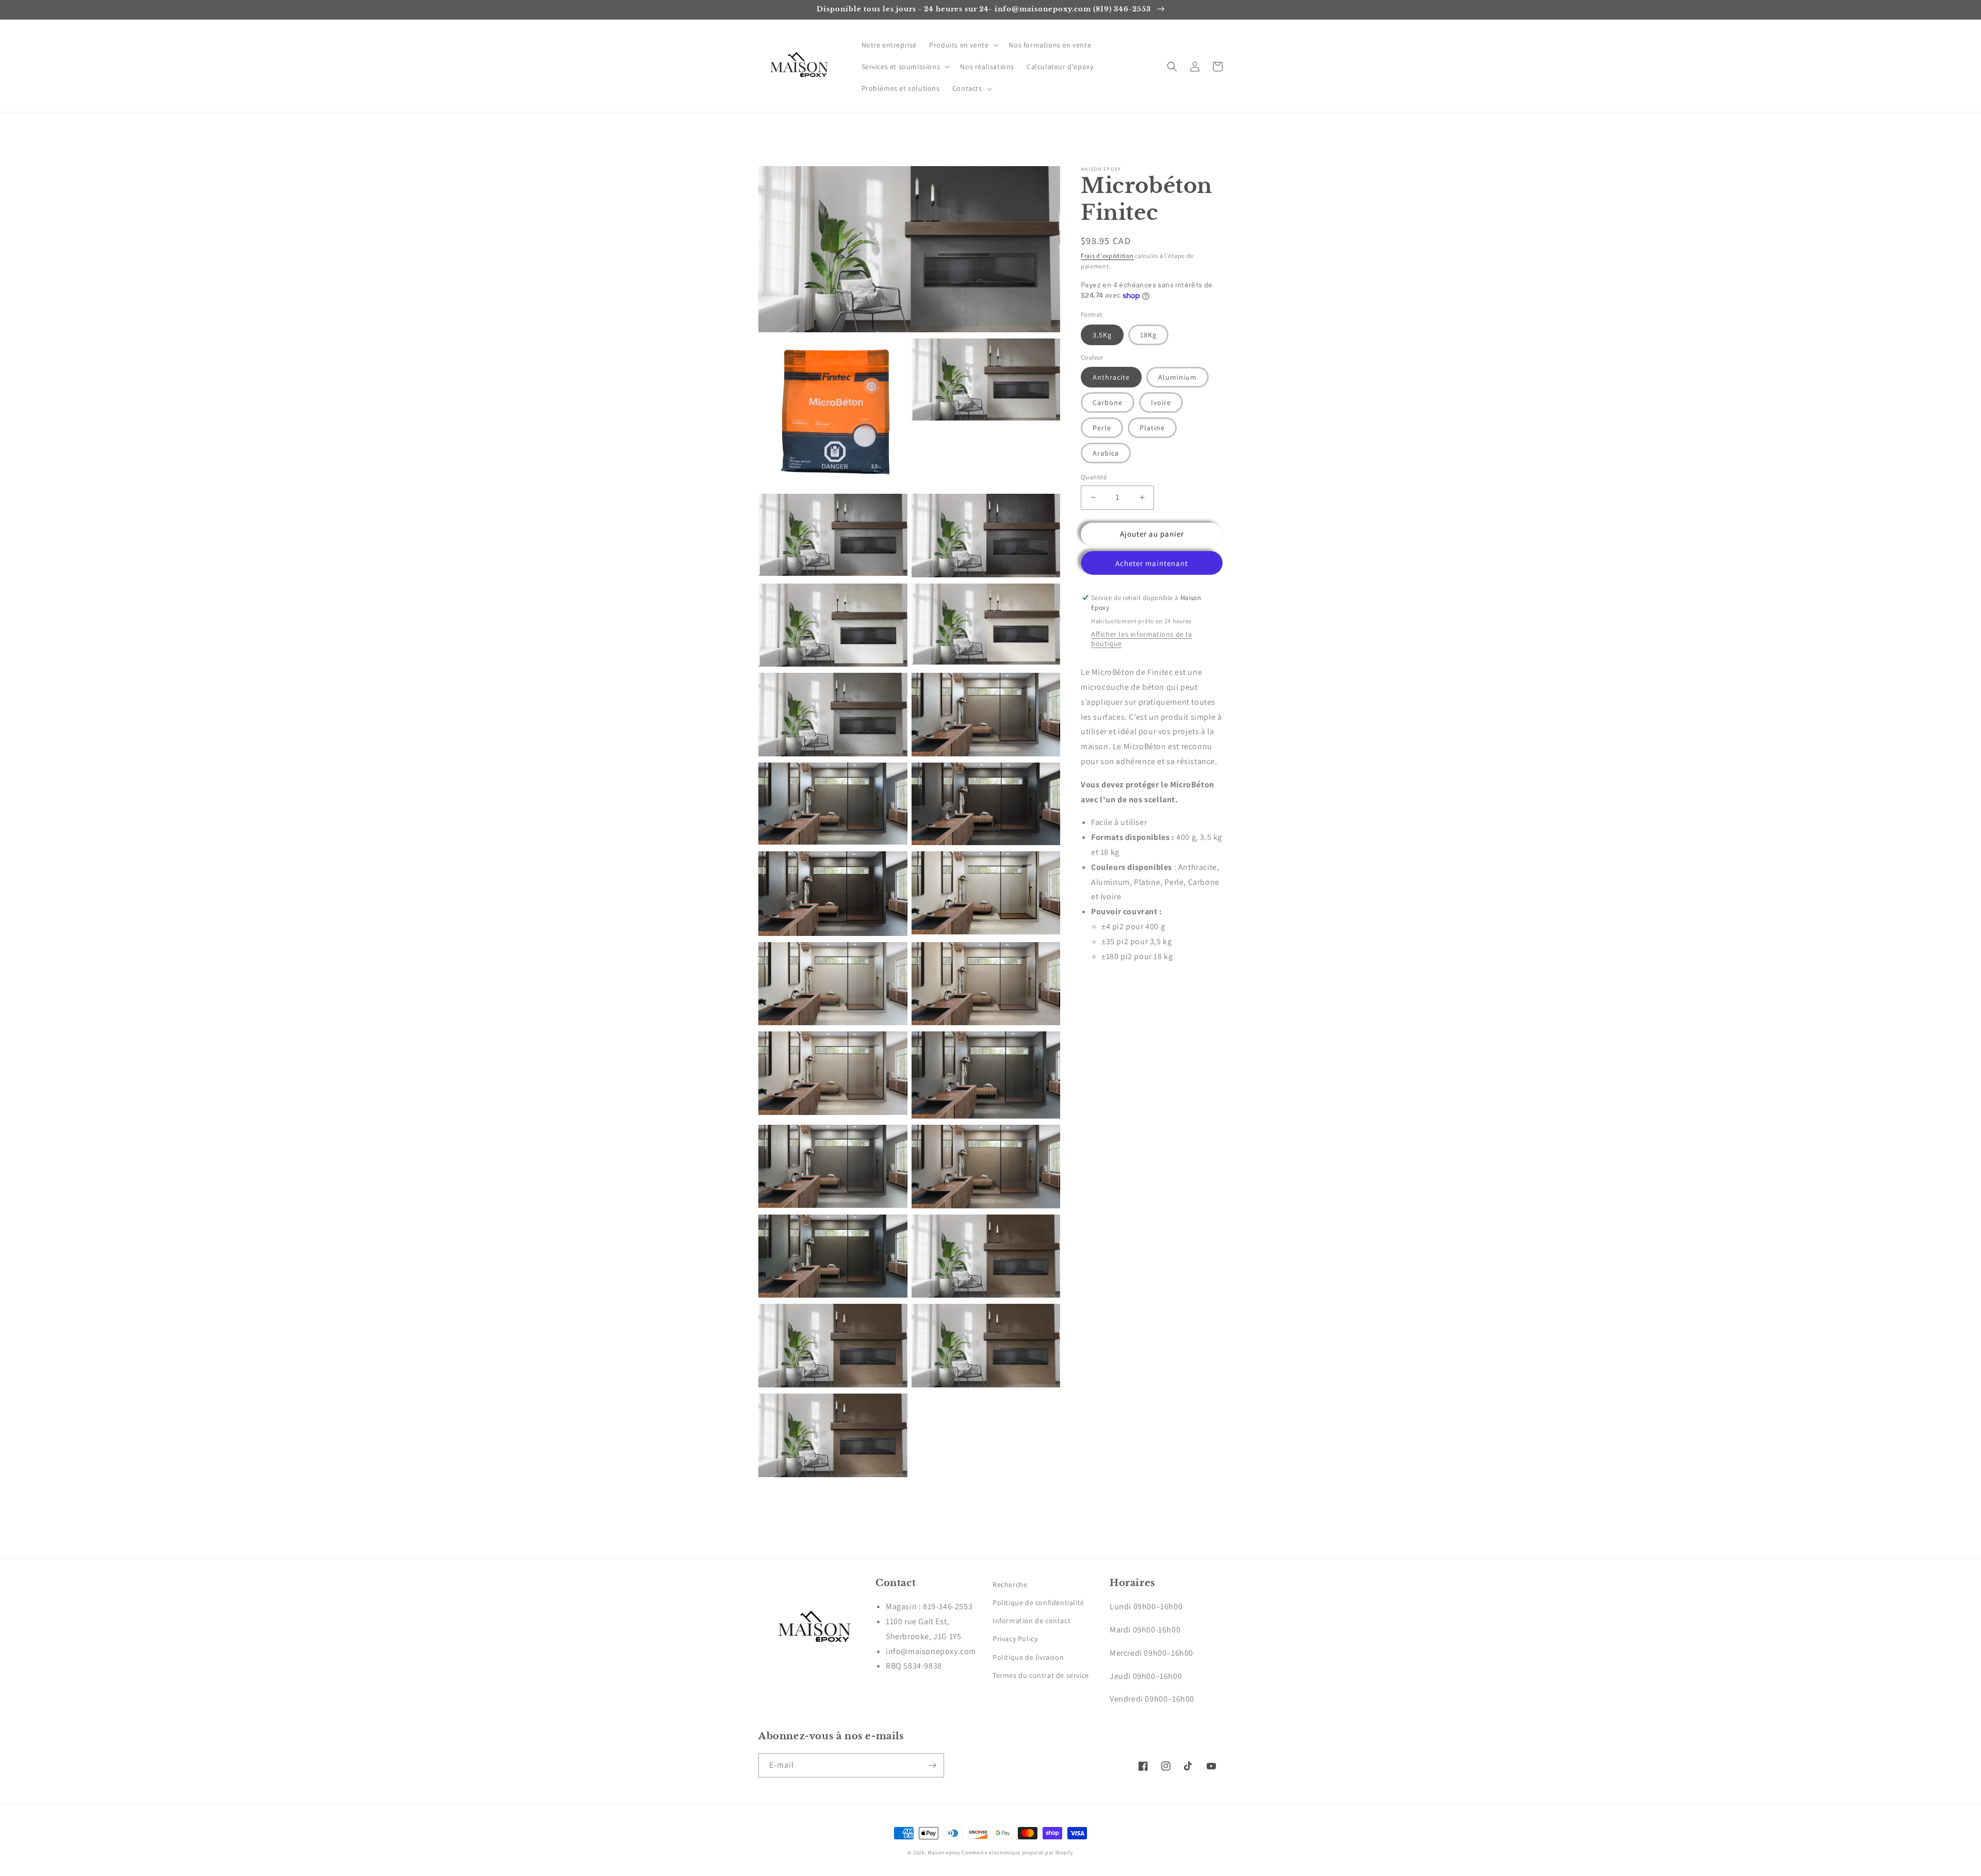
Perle (1102, 428)
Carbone (1108, 402)
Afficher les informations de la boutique (1142, 639)
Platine (1152, 428)
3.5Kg (1102, 335)
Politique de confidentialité (1038, 1603)
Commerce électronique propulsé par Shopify (1017, 1853)
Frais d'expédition (1107, 256)
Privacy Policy (1015, 1639)
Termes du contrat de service (1041, 1675)
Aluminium (1178, 377)
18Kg (1148, 335)
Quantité (1094, 477)
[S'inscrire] (932, 1765)
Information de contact (1032, 1621)
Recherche (1010, 1584)
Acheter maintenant (1152, 563)
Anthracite (1111, 377)
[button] (963, 45)
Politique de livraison (1028, 1657)
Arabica (1106, 453)
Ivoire (1161, 402)
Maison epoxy (944, 1853)
